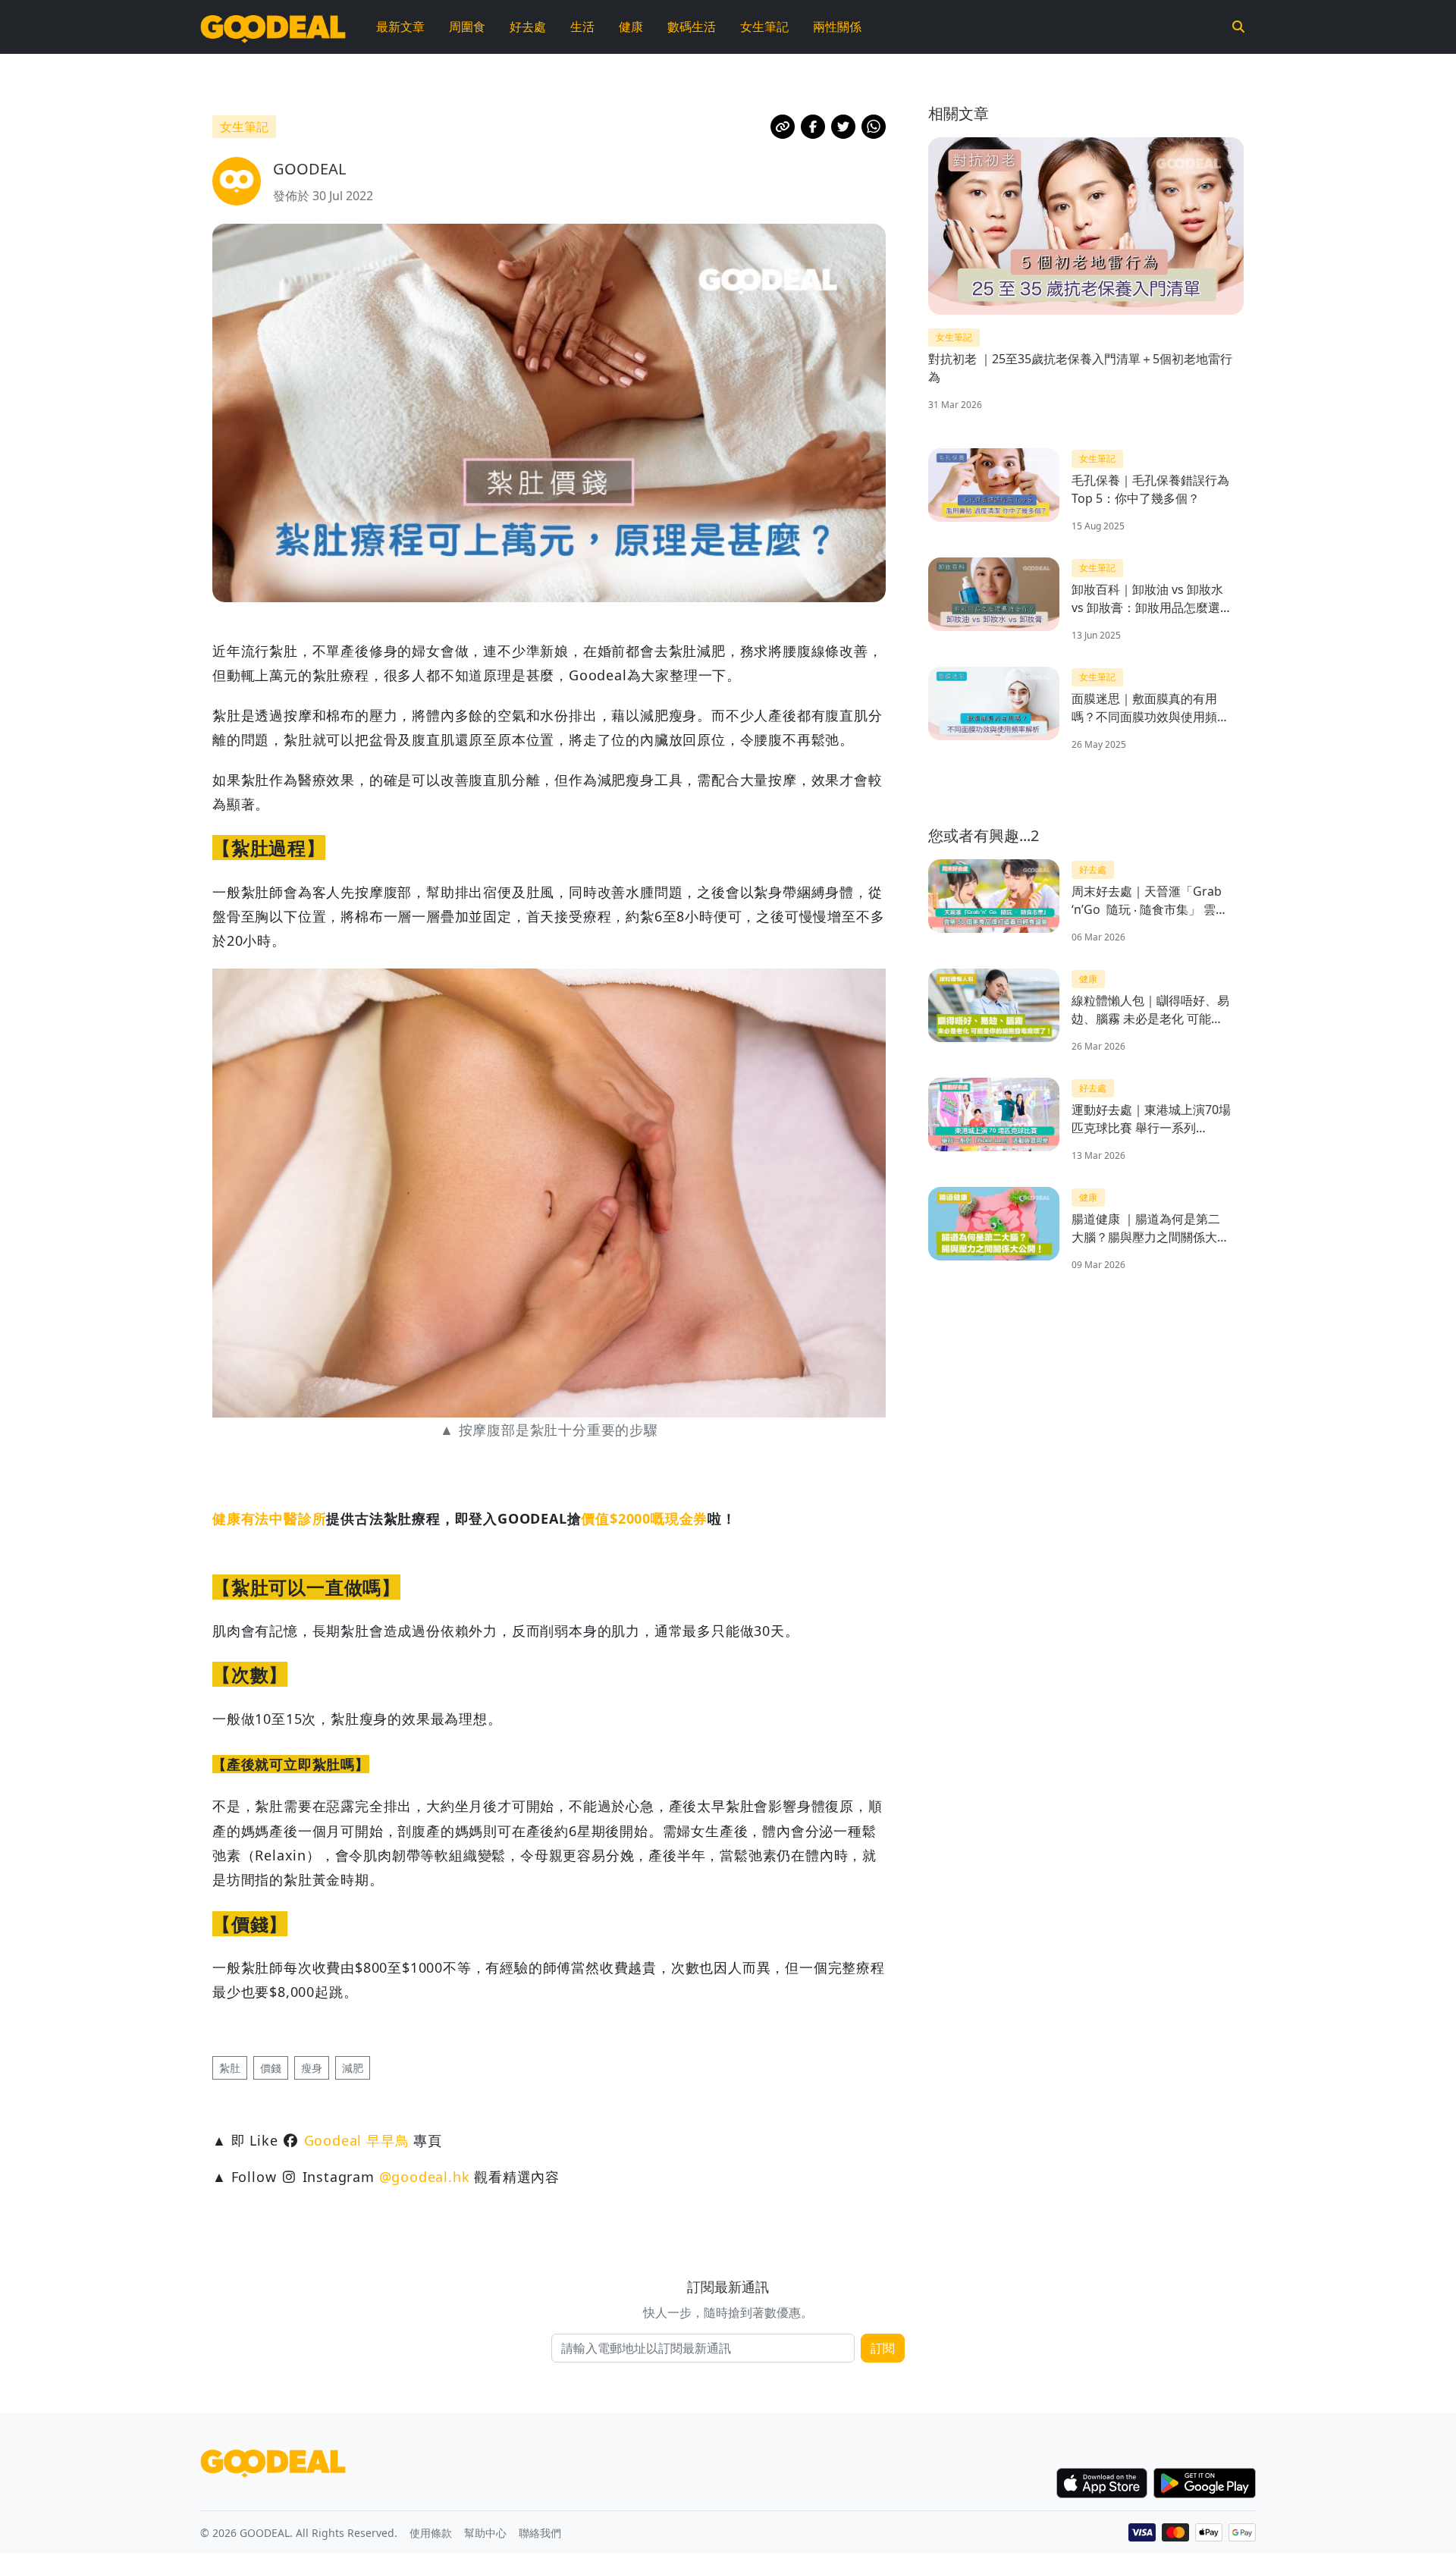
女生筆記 (764, 27)
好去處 (528, 27)
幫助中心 (485, 2533)
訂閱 (883, 2348)
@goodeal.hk (425, 2177)
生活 (582, 27)
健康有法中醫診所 (269, 1518)
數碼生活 (692, 27)
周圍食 (467, 27)
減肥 (353, 2068)
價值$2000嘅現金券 (644, 1518)
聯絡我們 (540, 2533)
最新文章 (400, 27)
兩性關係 (837, 27)
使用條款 (431, 2533)
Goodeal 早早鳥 (357, 2140)
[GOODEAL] (273, 27)
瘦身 (312, 2068)
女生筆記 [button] (244, 127)
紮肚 (230, 2068)
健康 (631, 27)
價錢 (271, 2068)
